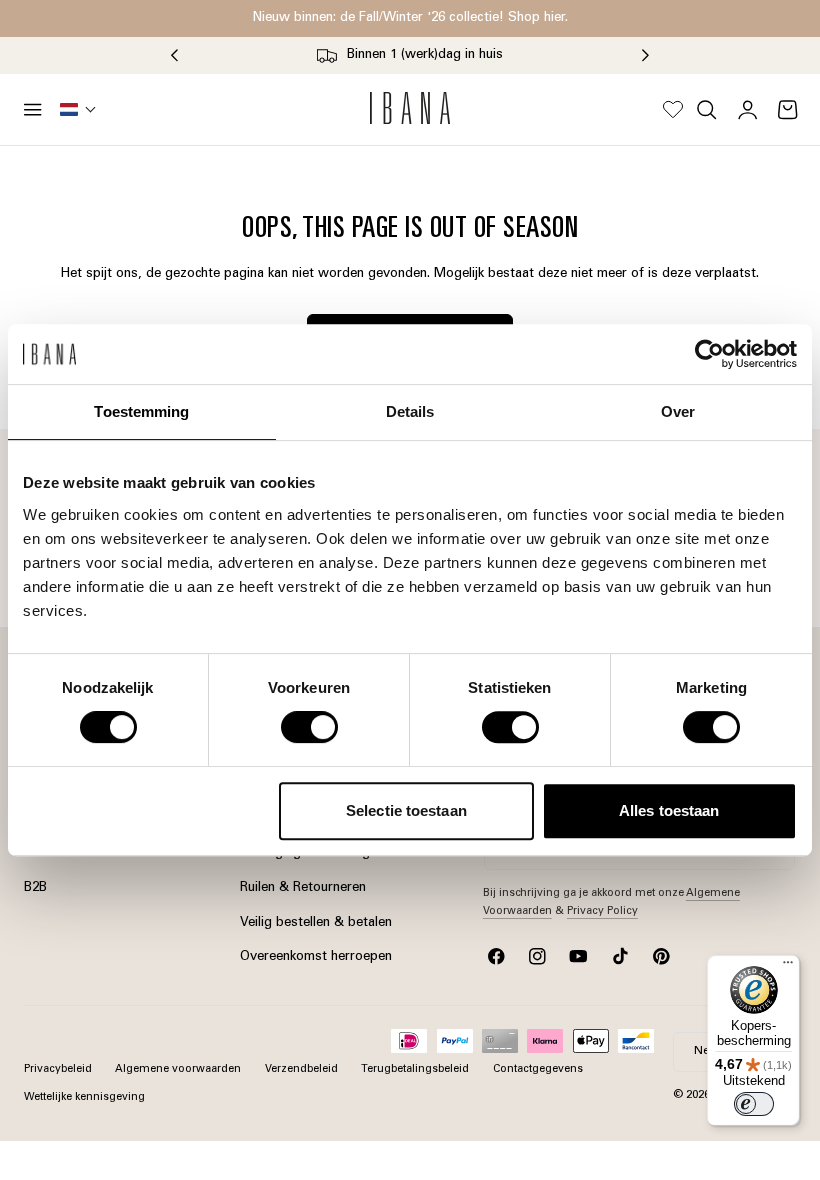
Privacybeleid (58, 1069)
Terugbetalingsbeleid (415, 1069)
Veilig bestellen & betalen (316, 922)
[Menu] (788, 967)
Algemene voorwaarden (178, 1069)
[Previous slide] (174, 56)
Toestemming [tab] (141, 411)
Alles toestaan (669, 810)
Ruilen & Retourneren (303, 888)
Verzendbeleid (301, 1069)
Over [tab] (678, 411)
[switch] (309, 727)
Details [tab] (410, 411)
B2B (35, 888)
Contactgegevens (538, 1069)
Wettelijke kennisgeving (84, 1097)
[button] (33, 110)
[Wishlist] (673, 110)
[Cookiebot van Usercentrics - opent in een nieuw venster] (709, 354)
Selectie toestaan (406, 810)
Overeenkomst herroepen (316, 957)
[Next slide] (646, 56)
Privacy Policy (602, 911)
